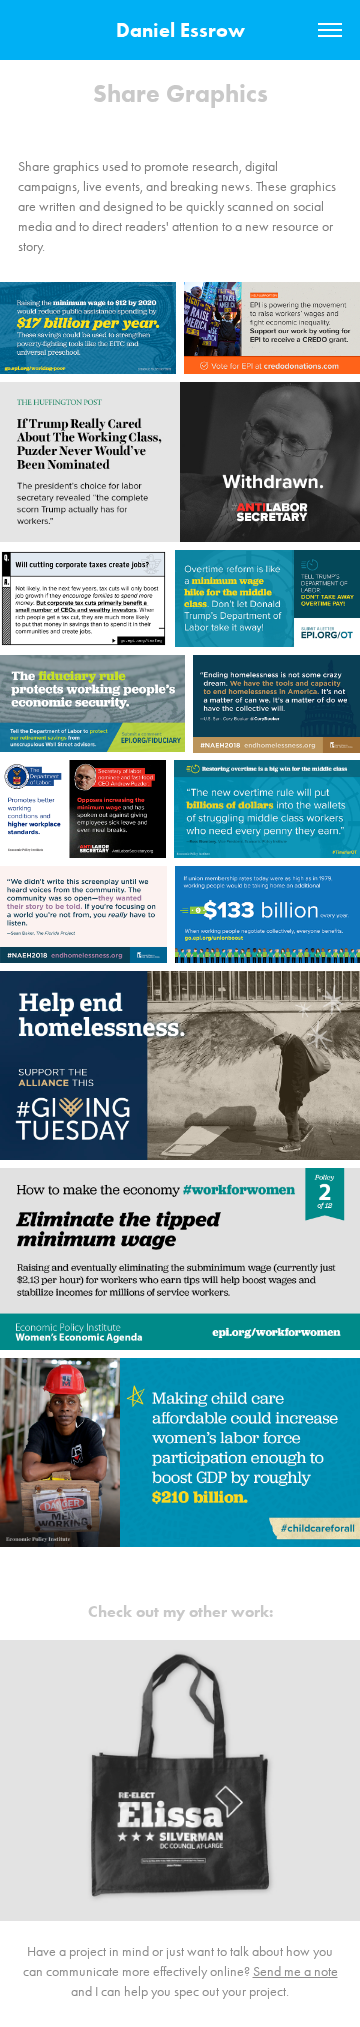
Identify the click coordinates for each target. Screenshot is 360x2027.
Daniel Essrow (180, 30)
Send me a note (295, 1971)
